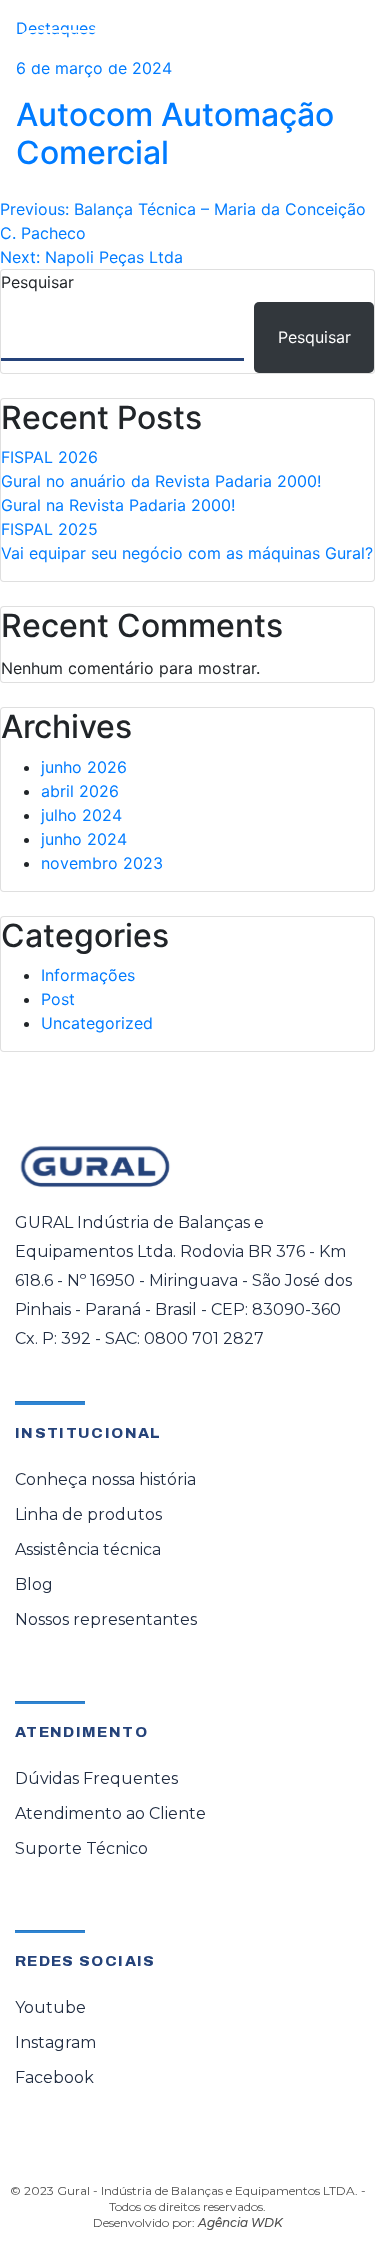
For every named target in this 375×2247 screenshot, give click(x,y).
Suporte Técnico (81, 1848)
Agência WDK (240, 2222)
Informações (88, 975)
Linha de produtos (88, 1514)
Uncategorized (97, 1023)
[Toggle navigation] (331, 47)
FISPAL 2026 (49, 457)
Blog (34, 1584)
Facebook (54, 2077)
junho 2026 (84, 767)
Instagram (55, 2042)
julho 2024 (81, 815)
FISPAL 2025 (49, 529)
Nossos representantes (106, 1619)
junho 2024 (84, 839)
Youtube (50, 2007)
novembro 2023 (102, 863)
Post (58, 999)
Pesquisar (37, 282)
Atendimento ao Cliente (110, 1813)
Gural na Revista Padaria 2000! (118, 505)
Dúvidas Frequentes (96, 1778)
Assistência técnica (88, 1549)
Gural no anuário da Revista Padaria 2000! (161, 481)
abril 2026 (80, 791)
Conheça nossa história (105, 1479)
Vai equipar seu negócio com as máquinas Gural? (187, 553)
